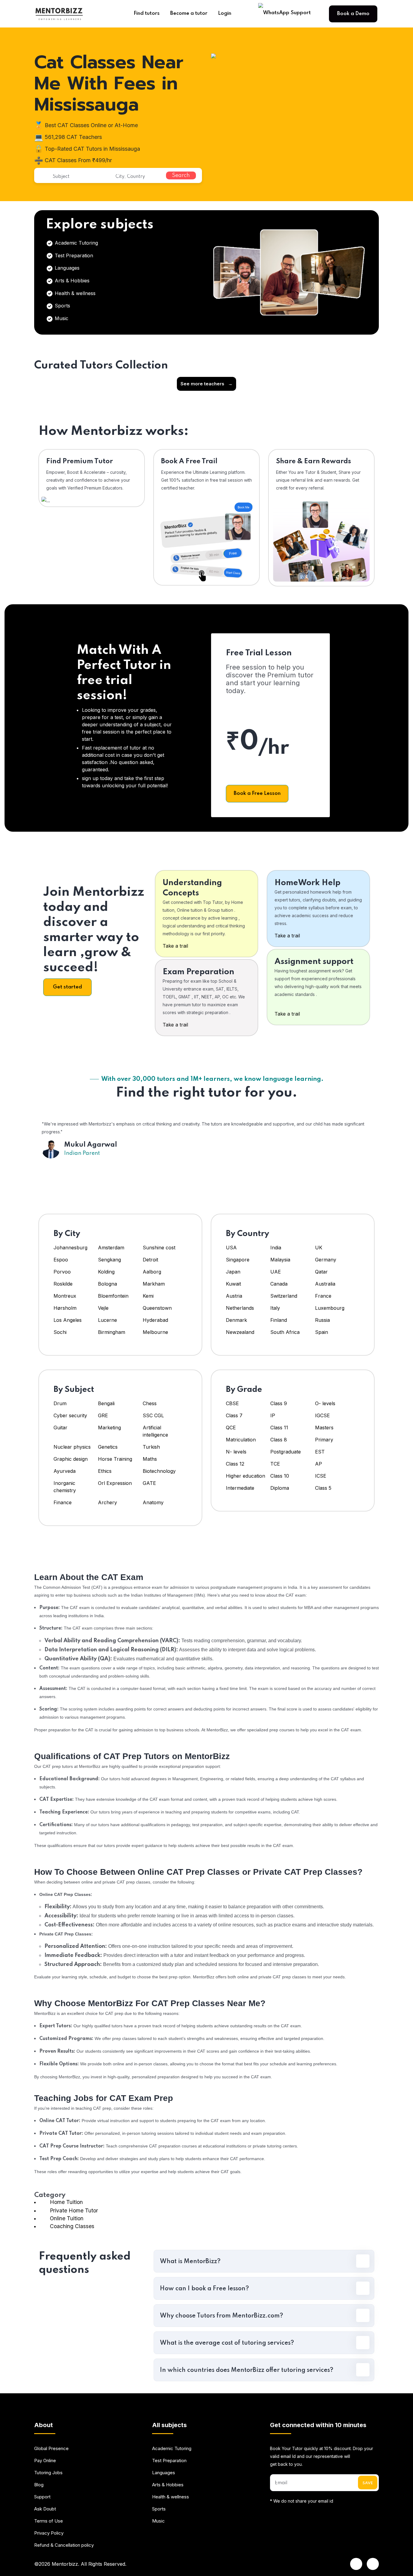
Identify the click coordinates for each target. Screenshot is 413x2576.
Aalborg (152, 1272)
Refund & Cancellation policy (64, 2545)
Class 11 (279, 1428)
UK (319, 1248)
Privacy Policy (49, 2533)
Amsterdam (111, 1248)
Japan (233, 1272)
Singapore (238, 1260)
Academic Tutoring (76, 243)
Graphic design (71, 1459)
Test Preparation (73, 255)
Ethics (105, 1471)
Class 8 (279, 1440)
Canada (279, 1284)
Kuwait (233, 1284)
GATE (149, 1483)
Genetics (108, 1447)
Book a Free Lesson (257, 793)
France (323, 1296)
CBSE (232, 1403)
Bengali (106, 1403)
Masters (324, 1428)
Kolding (106, 1272)
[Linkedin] (356, 2564)
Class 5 (323, 1488)
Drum (60, 1403)
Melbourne (155, 1332)
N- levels (236, 1452)
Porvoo (62, 1272)
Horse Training (115, 1459)
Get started (67, 987)
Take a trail (175, 946)
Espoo (61, 1260)
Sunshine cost (159, 1248)
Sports (62, 306)
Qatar (321, 1272)
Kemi (148, 1296)
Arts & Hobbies (71, 281)
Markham (154, 1284)
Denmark (236, 1320)
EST (320, 1452)
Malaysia (280, 1260)
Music (61, 318)
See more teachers (207, 384)
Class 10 (280, 1476)
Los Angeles (68, 1320)
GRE (103, 1415)
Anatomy (153, 1502)
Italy (275, 1308)
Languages (66, 268)
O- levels (325, 1403)
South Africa (285, 1332)
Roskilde (63, 1284)
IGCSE (322, 1415)
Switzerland (284, 1296)
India (276, 1248)
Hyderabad (155, 1320)
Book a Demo (353, 14)
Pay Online (45, 2460)
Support (42, 2497)
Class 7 (234, 1415)
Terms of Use (49, 2521)
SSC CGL (153, 1415)
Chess (150, 1403)
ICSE (321, 1476)
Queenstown (157, 1308)
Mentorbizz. (65, 2564)
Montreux (66, 1296)
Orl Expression (115, 1483)
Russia (322, 1320)
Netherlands (240, 1308)
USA (231, 1248)
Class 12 (235, 1464)
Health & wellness (74, 293)
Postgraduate (286, 1452)
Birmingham (112, 1332)
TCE (275, 1464)
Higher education (246, 1476)
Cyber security (70, 1415)
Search (181, 175)
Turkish (151, 1447)
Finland (279, 1320)
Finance (63, 1502)
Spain (322, 1332)
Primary (324, 1440)
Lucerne (107, 1320)
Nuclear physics (72, 1447)
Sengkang (109, 1260)
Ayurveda (65, 1471)
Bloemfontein (113, 1296)
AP (319, 1464)
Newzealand (240, 1332)
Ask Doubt (45, 2509)
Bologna (107, 1284)
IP (273, 1415)
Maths (150, 1459)
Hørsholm (65, 1308)
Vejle (103, 1308)
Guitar (60, 1428)
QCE (231, 1428)
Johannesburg (70, 1248)
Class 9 (279, 1403)
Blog (39, 2485)
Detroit (151, 1260)
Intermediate (240, 1488)
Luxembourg (330, 1308)
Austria (234, 1296)
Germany (326, 1260)
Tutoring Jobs (48, 2473)
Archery (107, 1502)
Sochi (60, 1332)
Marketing (109, 1428)
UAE (276, 1272)
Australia (325, 1284)
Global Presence (51, 2448)
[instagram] (373, 2564)
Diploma (280, 1488)
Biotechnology (159, 1471)
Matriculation (241, 1440)
